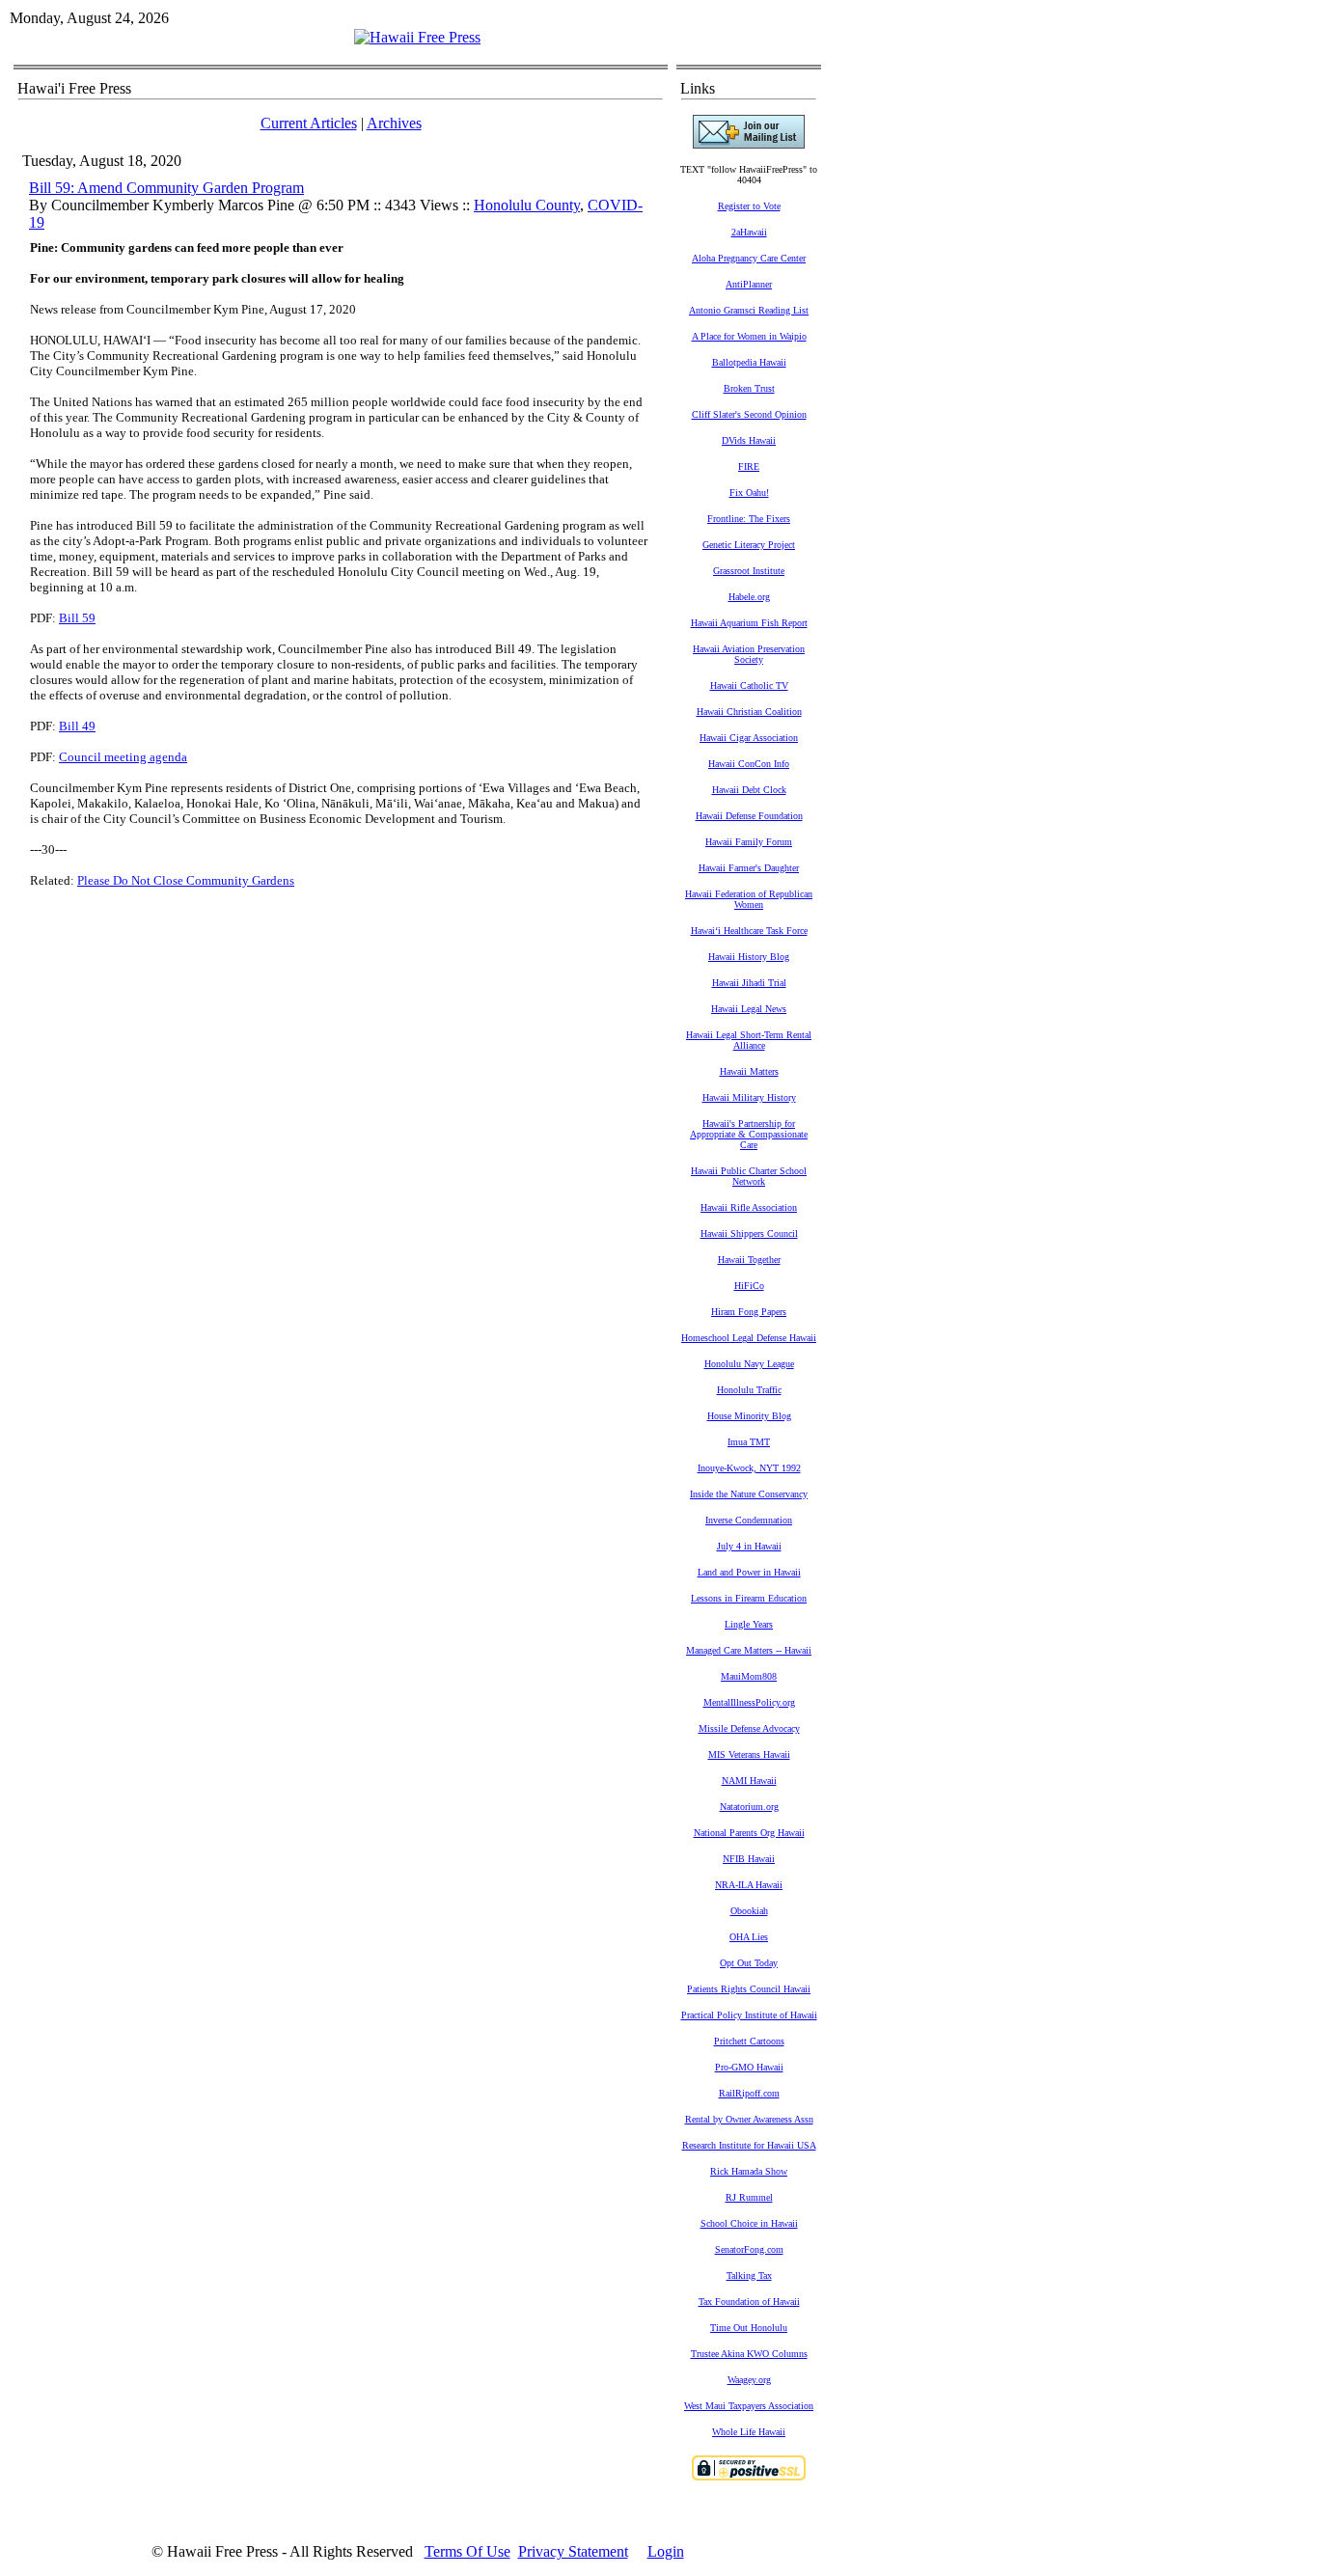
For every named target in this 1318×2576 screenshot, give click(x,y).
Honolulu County (527, 205)
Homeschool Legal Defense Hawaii (749, 1338)
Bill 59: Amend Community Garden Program (166, 188)
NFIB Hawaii (749, 1859)
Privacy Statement (573, 2551)
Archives (394, 123)
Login (666, 2551)
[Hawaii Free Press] (417, 37)
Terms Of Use (467, 2551)
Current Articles (309, 123)
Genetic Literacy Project (749, 545)
